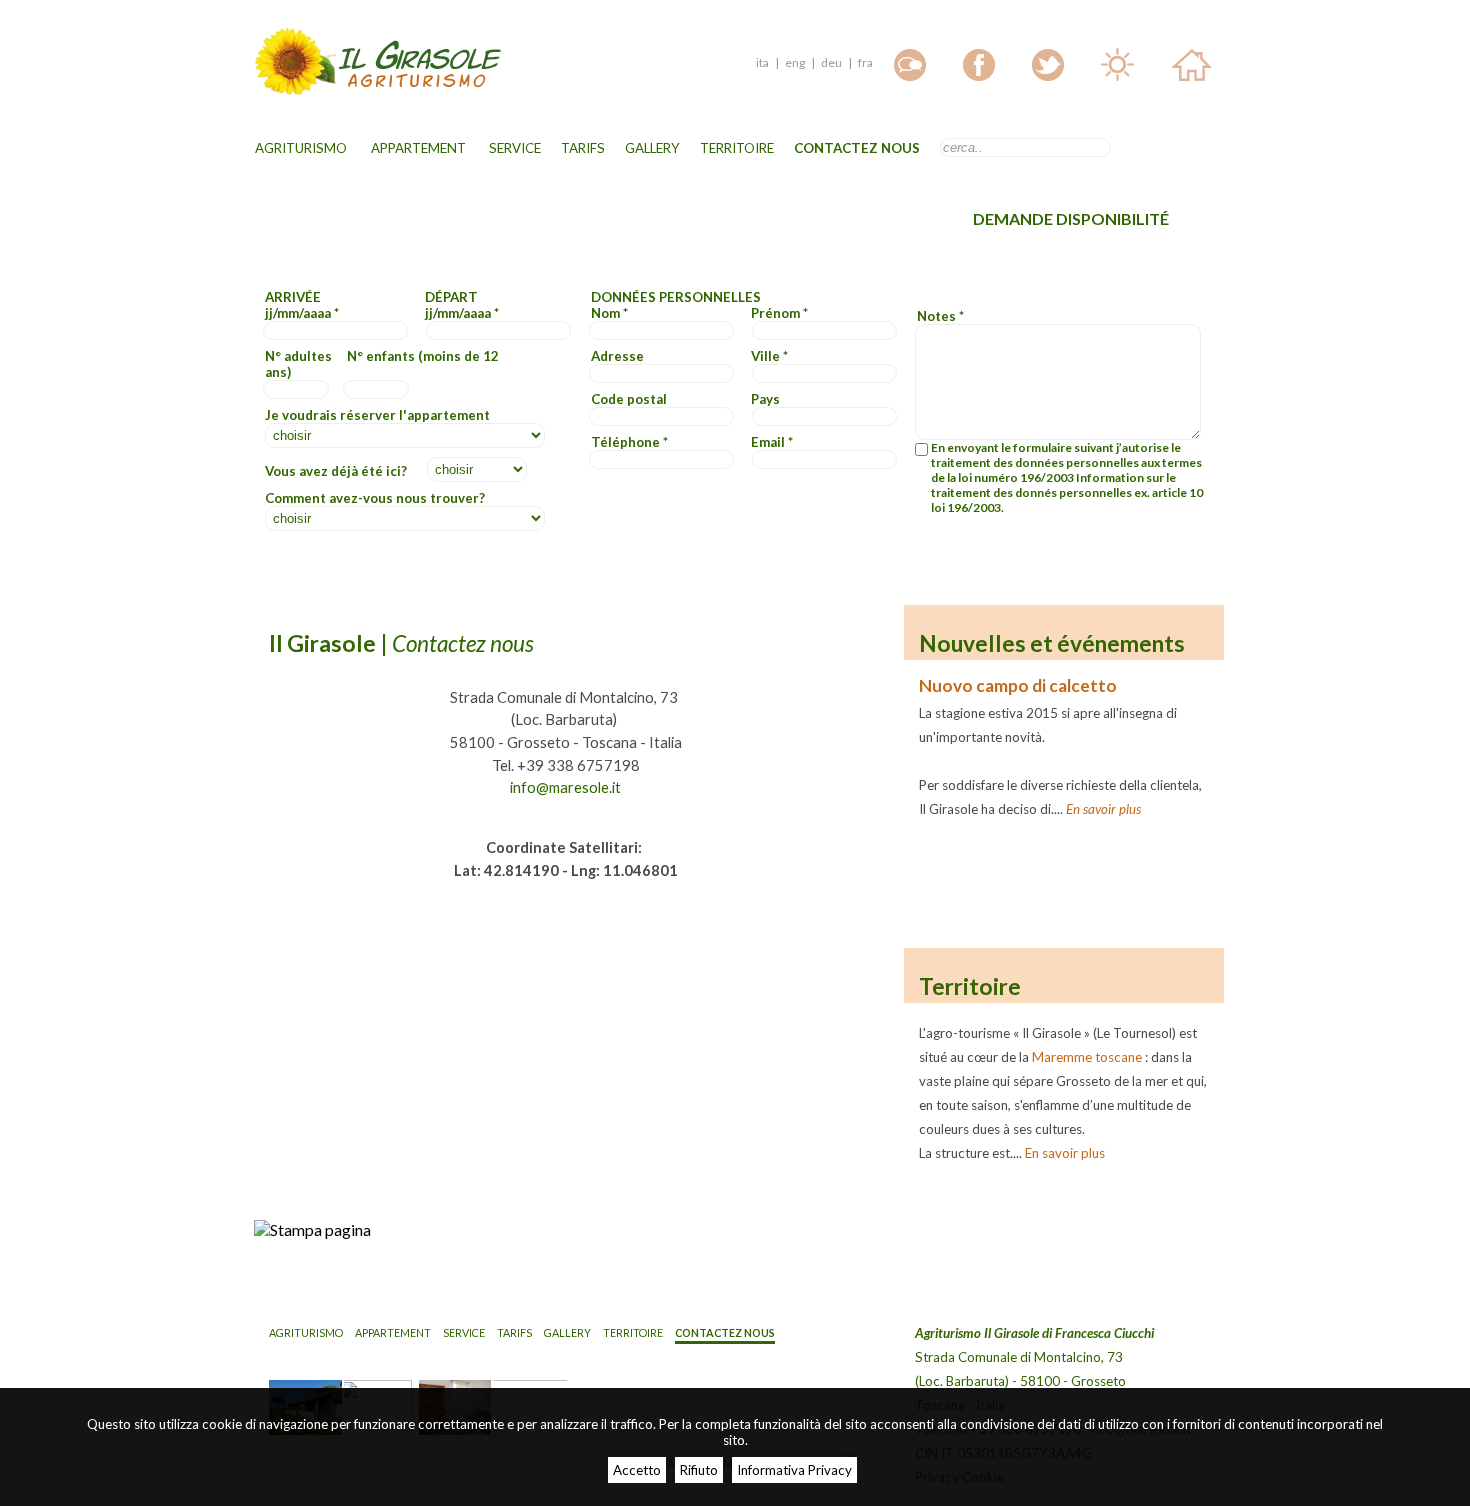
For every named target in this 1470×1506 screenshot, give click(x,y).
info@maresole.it (565, 787)
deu (831, 62)
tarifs (583, 148)
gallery (652, 148)
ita (762, 62)
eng (795, 62)
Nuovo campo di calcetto (1018, 685)
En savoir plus (1103, 809)
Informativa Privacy (794, 1470)
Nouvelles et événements (1052, 643)
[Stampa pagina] (312, 1229)
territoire (737, 148)
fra (865, 62)
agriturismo (301, 148)
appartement (418, 148)
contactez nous (857, 148)
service (515, 148)
